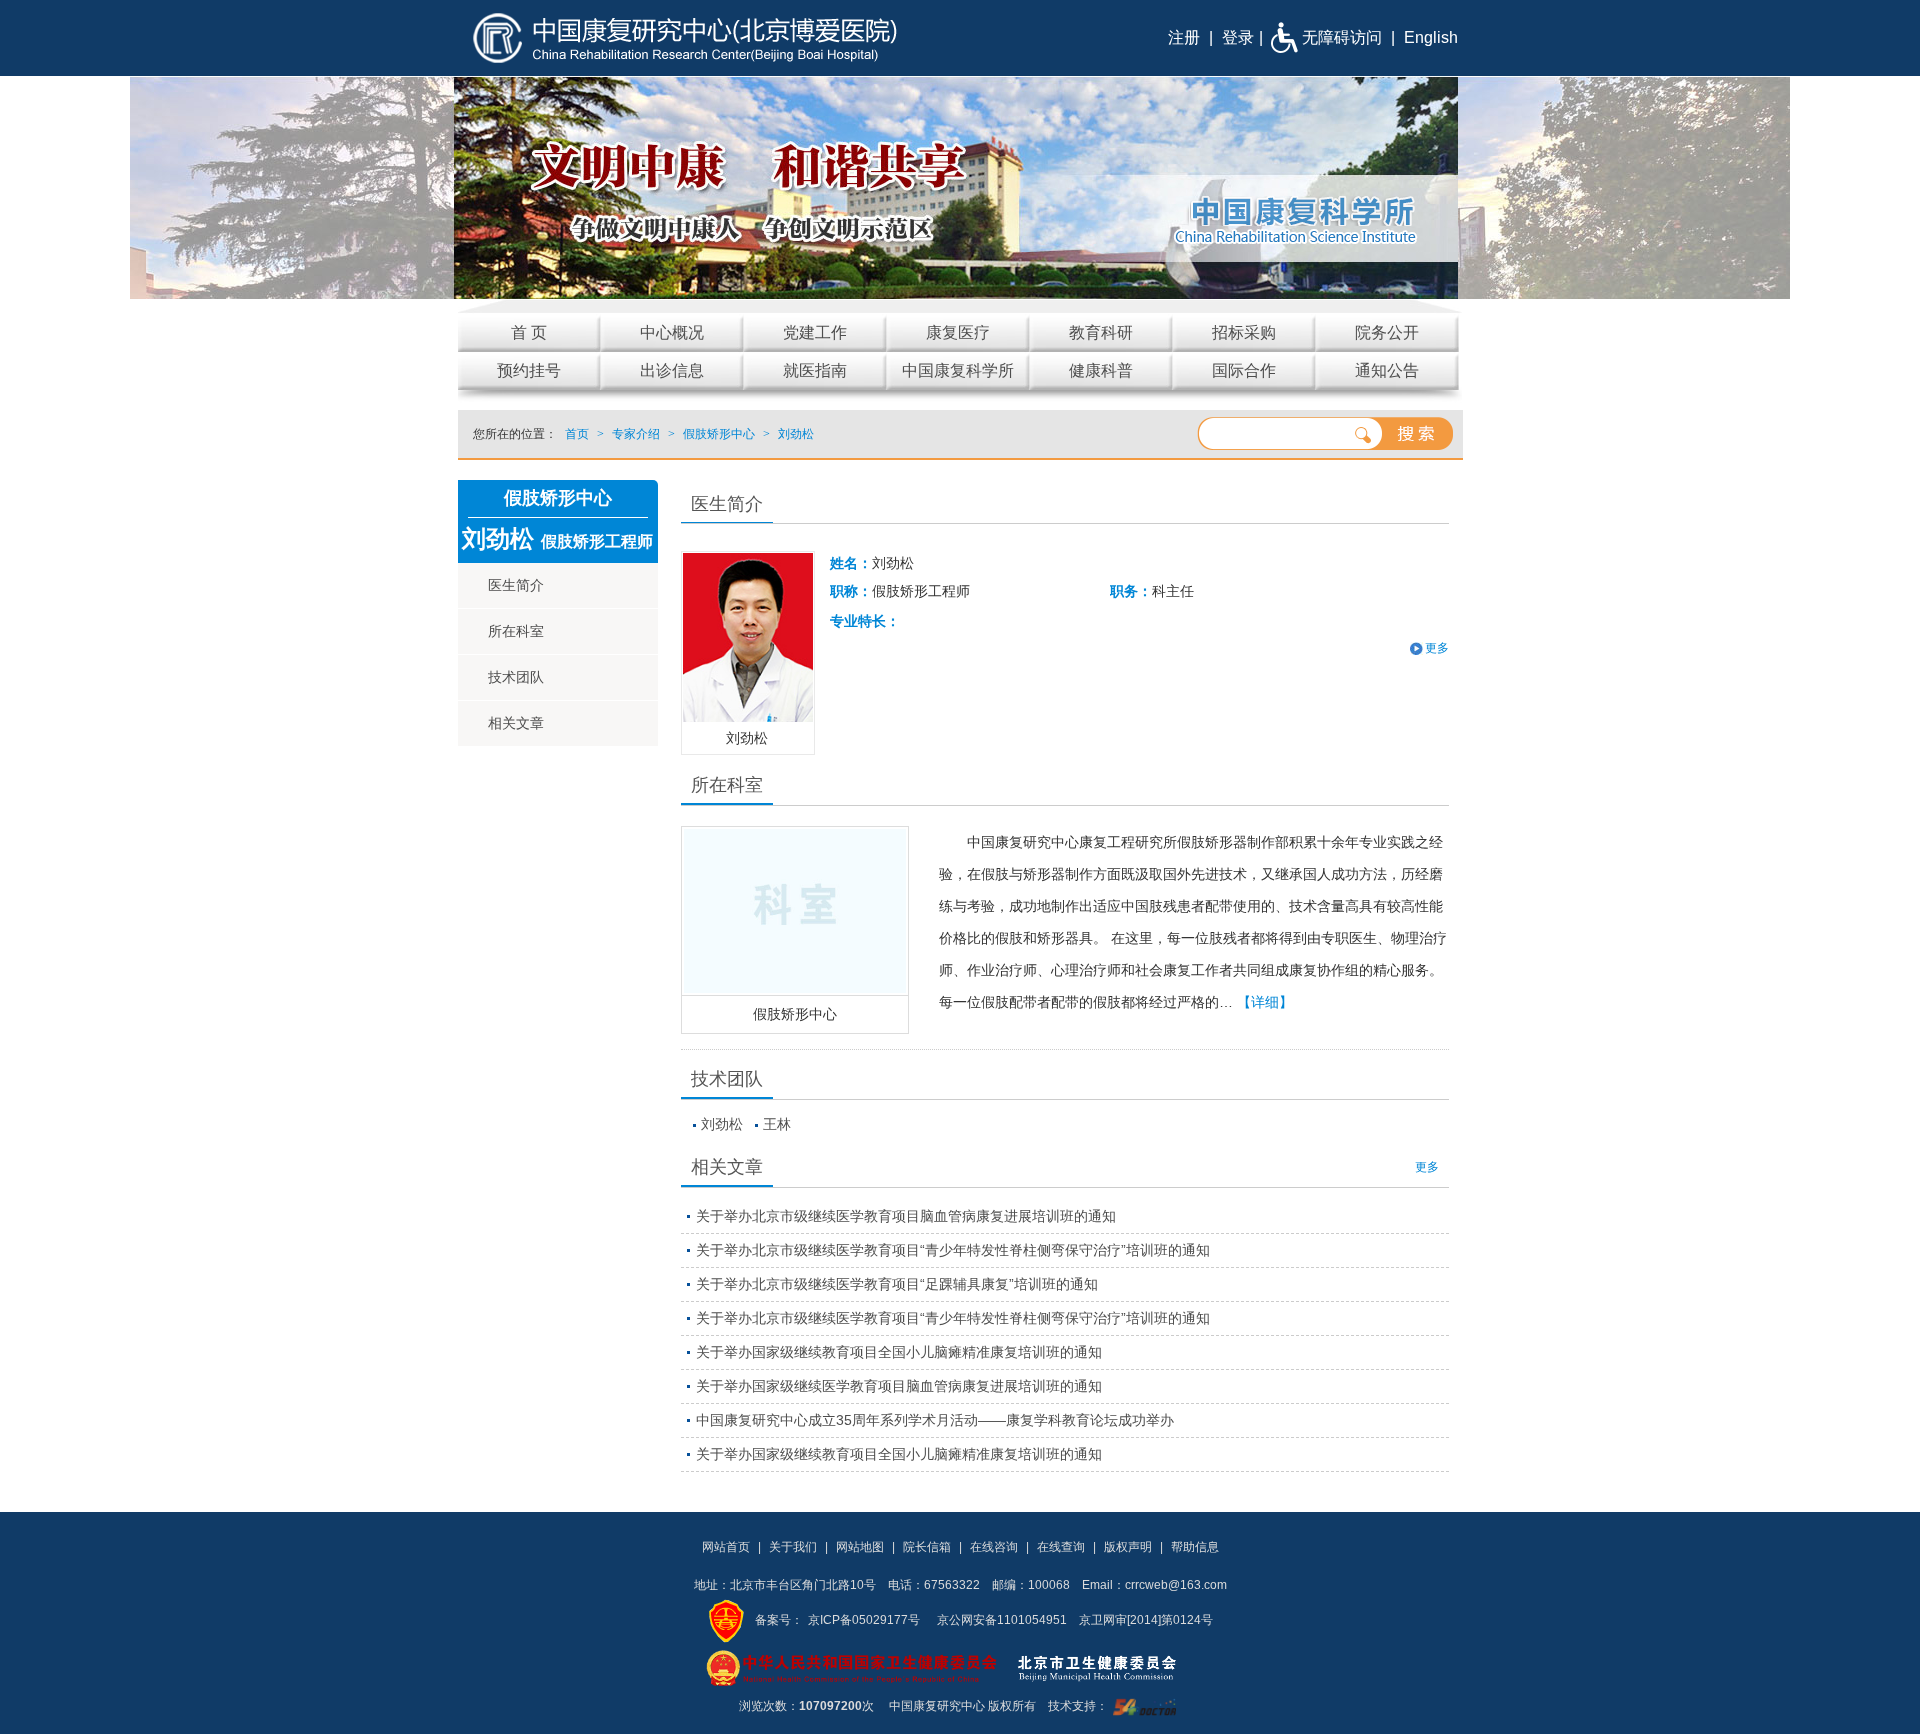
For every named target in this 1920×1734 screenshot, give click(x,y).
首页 (577, 434)
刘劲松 (722, 1124)
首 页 (529, 332)
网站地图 (860, 1547)
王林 (777, 1124)
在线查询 (1061, 1547)
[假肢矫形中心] (795, 911)
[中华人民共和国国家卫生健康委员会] (852, 1667)
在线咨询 (994, 1547)
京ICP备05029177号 (864, 1620)
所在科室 (516, 631)
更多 (1427, 1167)
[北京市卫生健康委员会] (1113, 1667)
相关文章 (516, 723)
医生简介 (516, 585)
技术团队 (516, 677)
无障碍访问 (1342, 37)
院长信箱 (927, 1547)
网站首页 (726, 1547)
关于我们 (793, 1547)
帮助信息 (1195, 1547)
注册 (1184, 37)
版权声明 (1128, 1547)
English (1431, 37)
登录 (1238, 37)
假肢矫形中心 (795, 1014)
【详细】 (1265, 1002)
